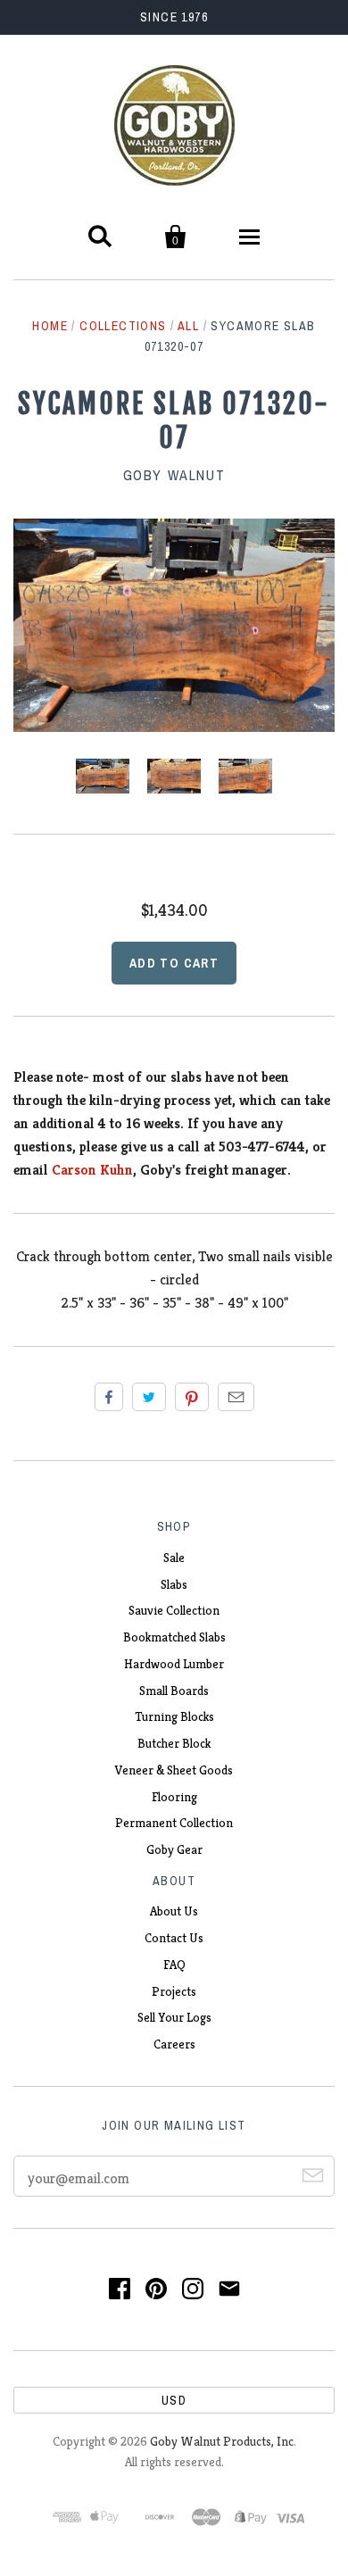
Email (236, 1397)
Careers (174, 2044)
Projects (174, 1991)
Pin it (192, 1397)
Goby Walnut (174, 475)
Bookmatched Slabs (174, 1637)
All (188, 326)
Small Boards (174, 1691)
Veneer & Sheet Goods (174, 1770)
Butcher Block (174, 1743)
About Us (174, 1911)
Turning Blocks (174, 1716)
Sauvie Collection (174, 1610)
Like (109, 1397)
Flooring (174, 1797)
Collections (123, 326)
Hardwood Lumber (174, 1664)
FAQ (174, 1965)
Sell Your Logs (174, 2017)
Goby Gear (174, 1849)
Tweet (149, 1397)
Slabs (174, 1584)
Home (50, 326)
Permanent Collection (174, 1823)
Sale (174, 1558)
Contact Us (174, 1938)
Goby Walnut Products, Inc (222, 2441)
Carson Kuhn (92, 1170)
